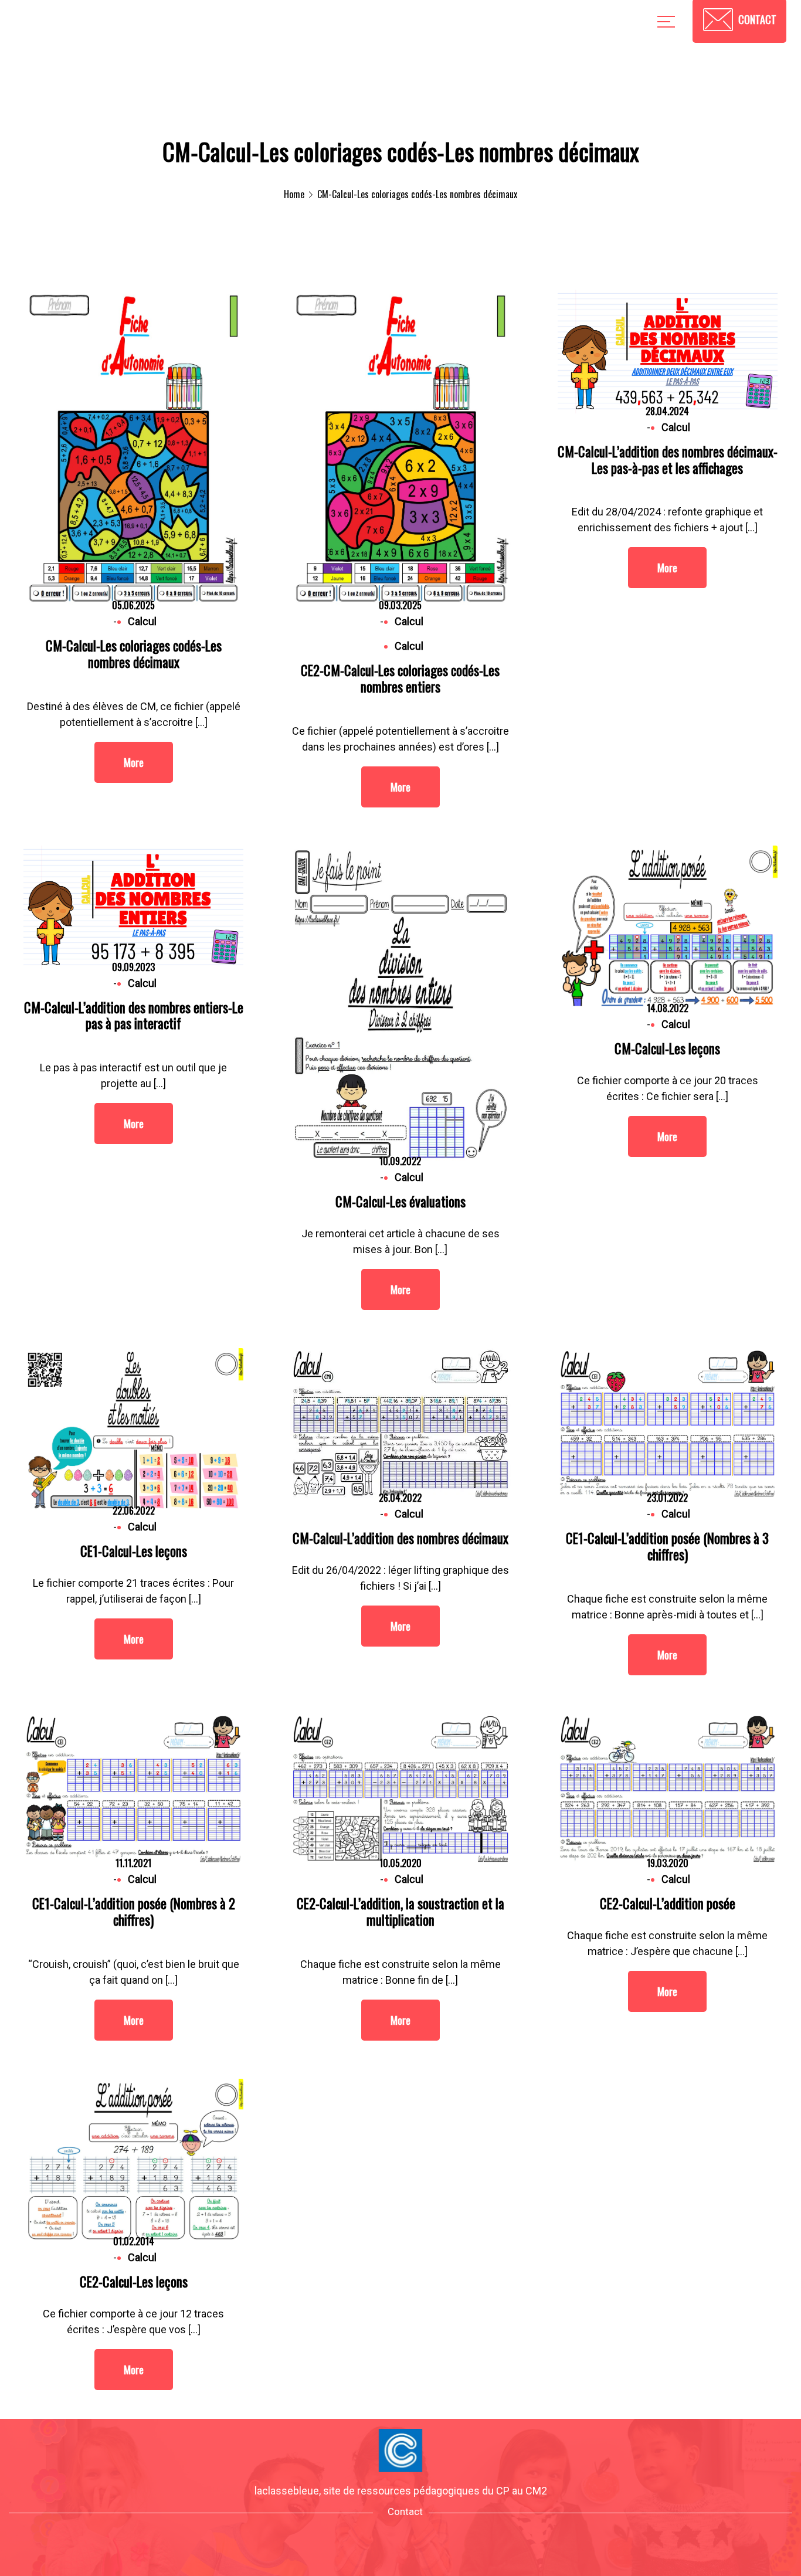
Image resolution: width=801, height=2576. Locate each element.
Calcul (409, 646)
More (134, 762)
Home (294, 194)
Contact (405, 2511)
